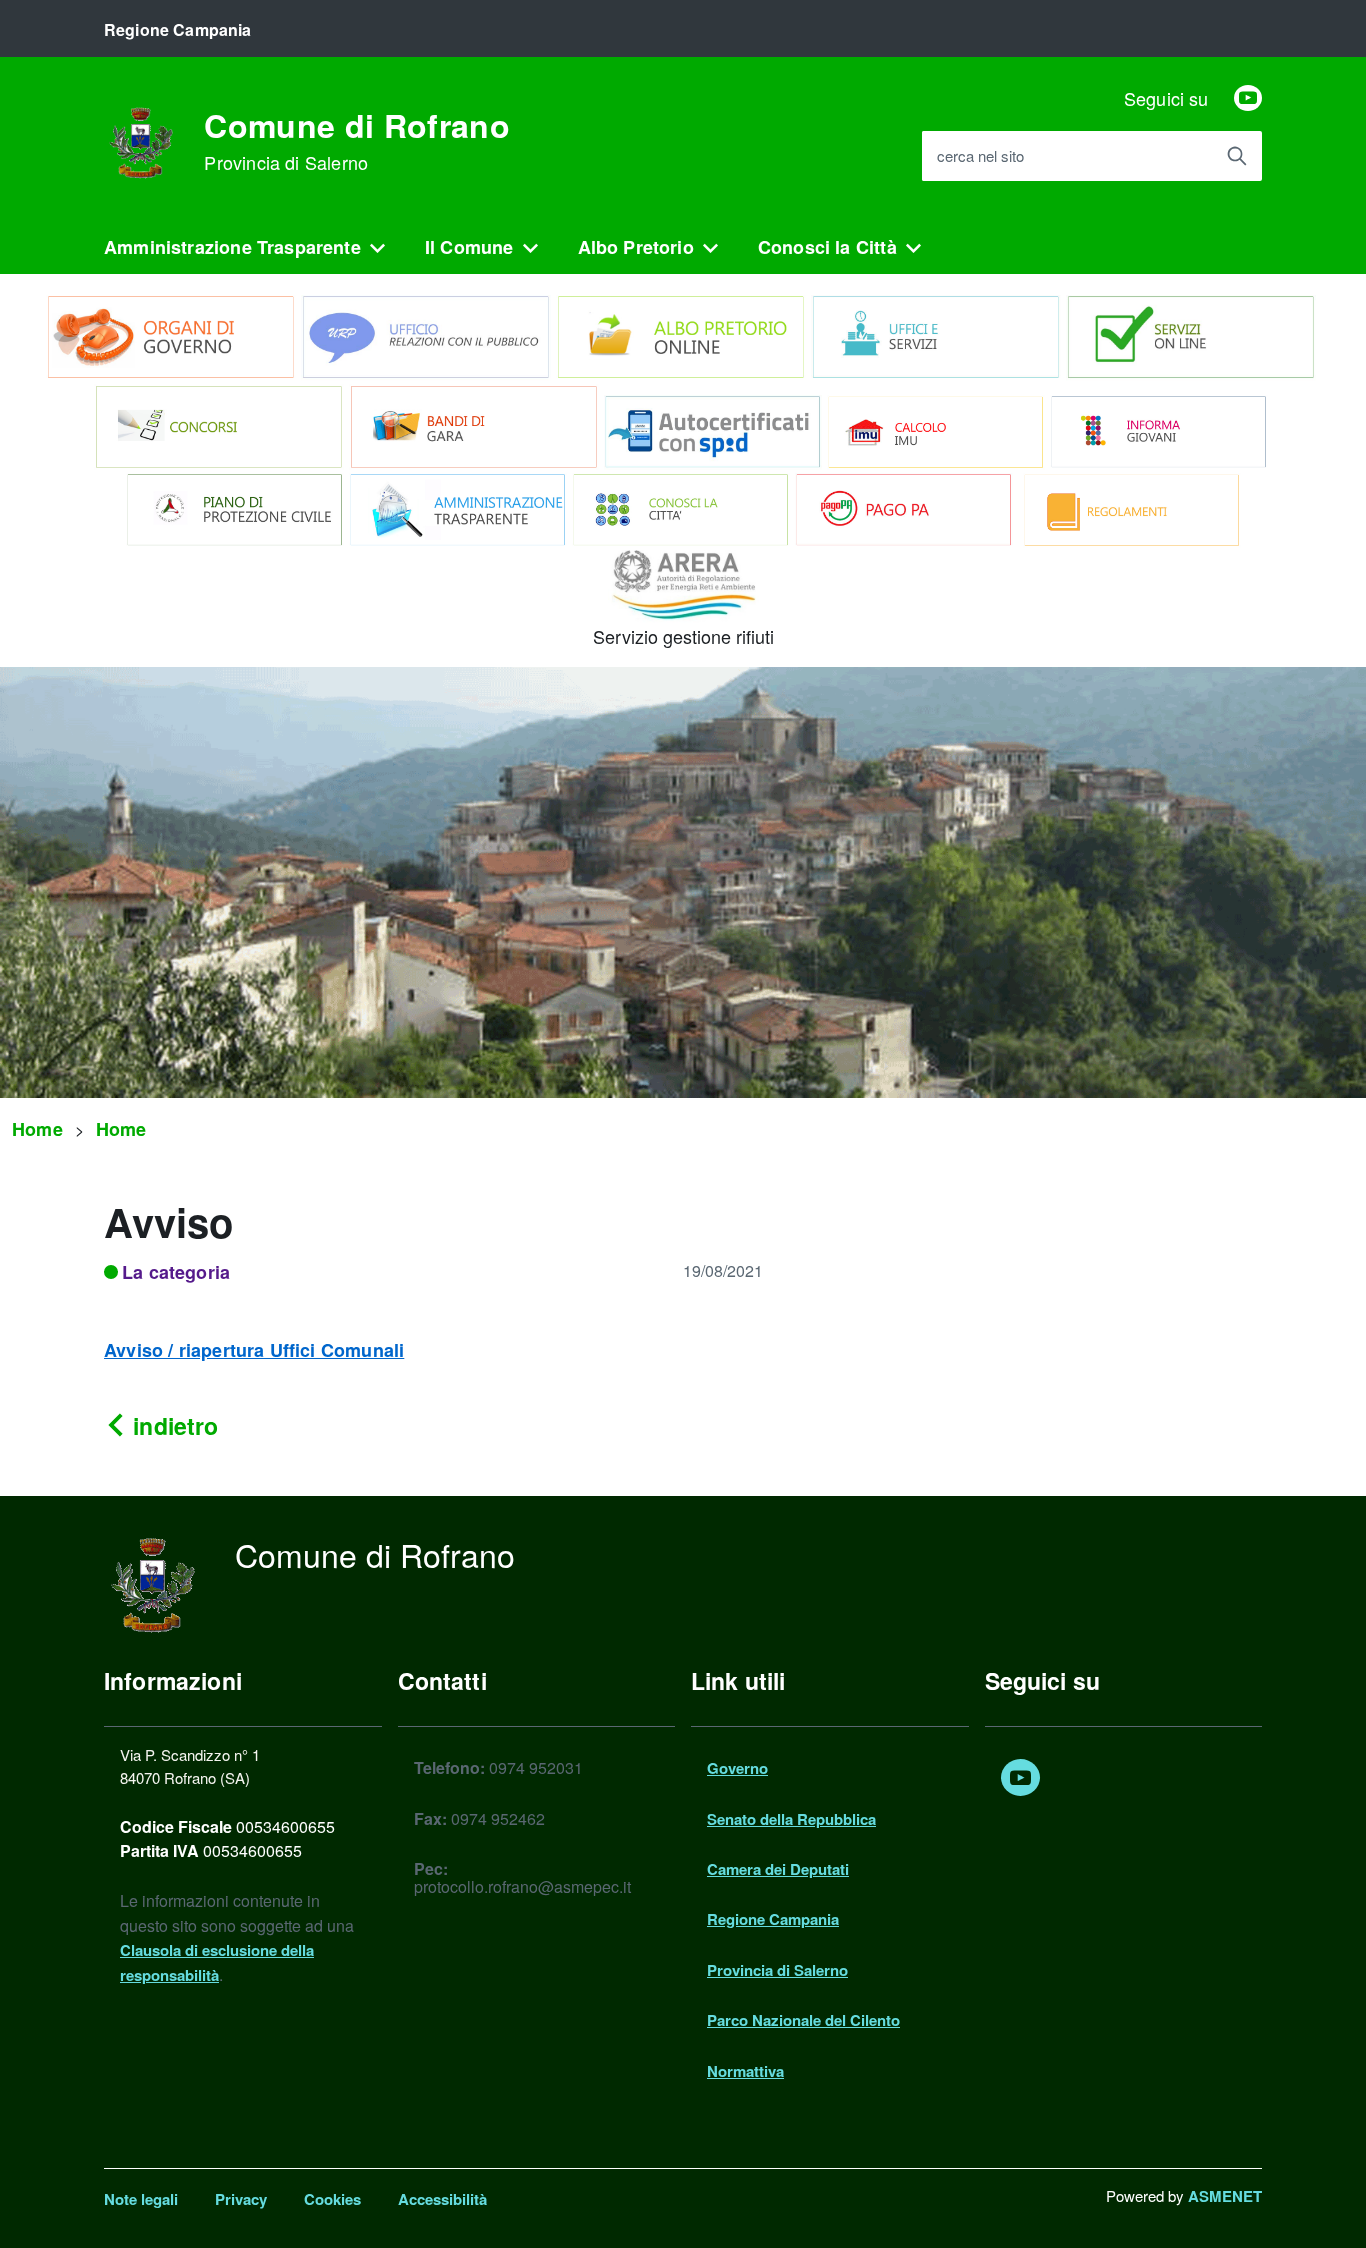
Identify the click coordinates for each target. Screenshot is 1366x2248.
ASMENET (1225, 2196)
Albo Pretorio (636, 247)
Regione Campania (773, 1919)
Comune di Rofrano (356, 141)
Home (37, 1129)
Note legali (141, 2199)
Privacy (241, 2199)
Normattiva (745, 2071)
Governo (737, 1768)
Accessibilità (442, 2199)
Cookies (332, 2199)
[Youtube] (1248, 98)
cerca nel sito (980, 156)
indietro (172, 1425)
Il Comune (469, 247)
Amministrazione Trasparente (232, 247)
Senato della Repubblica (791, 1819)
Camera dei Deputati (778, 1869)
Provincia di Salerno (777, 1970)
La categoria (176, 1272)
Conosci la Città (827, 247)
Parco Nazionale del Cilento (803, 2020)
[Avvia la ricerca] (1237, 156)
